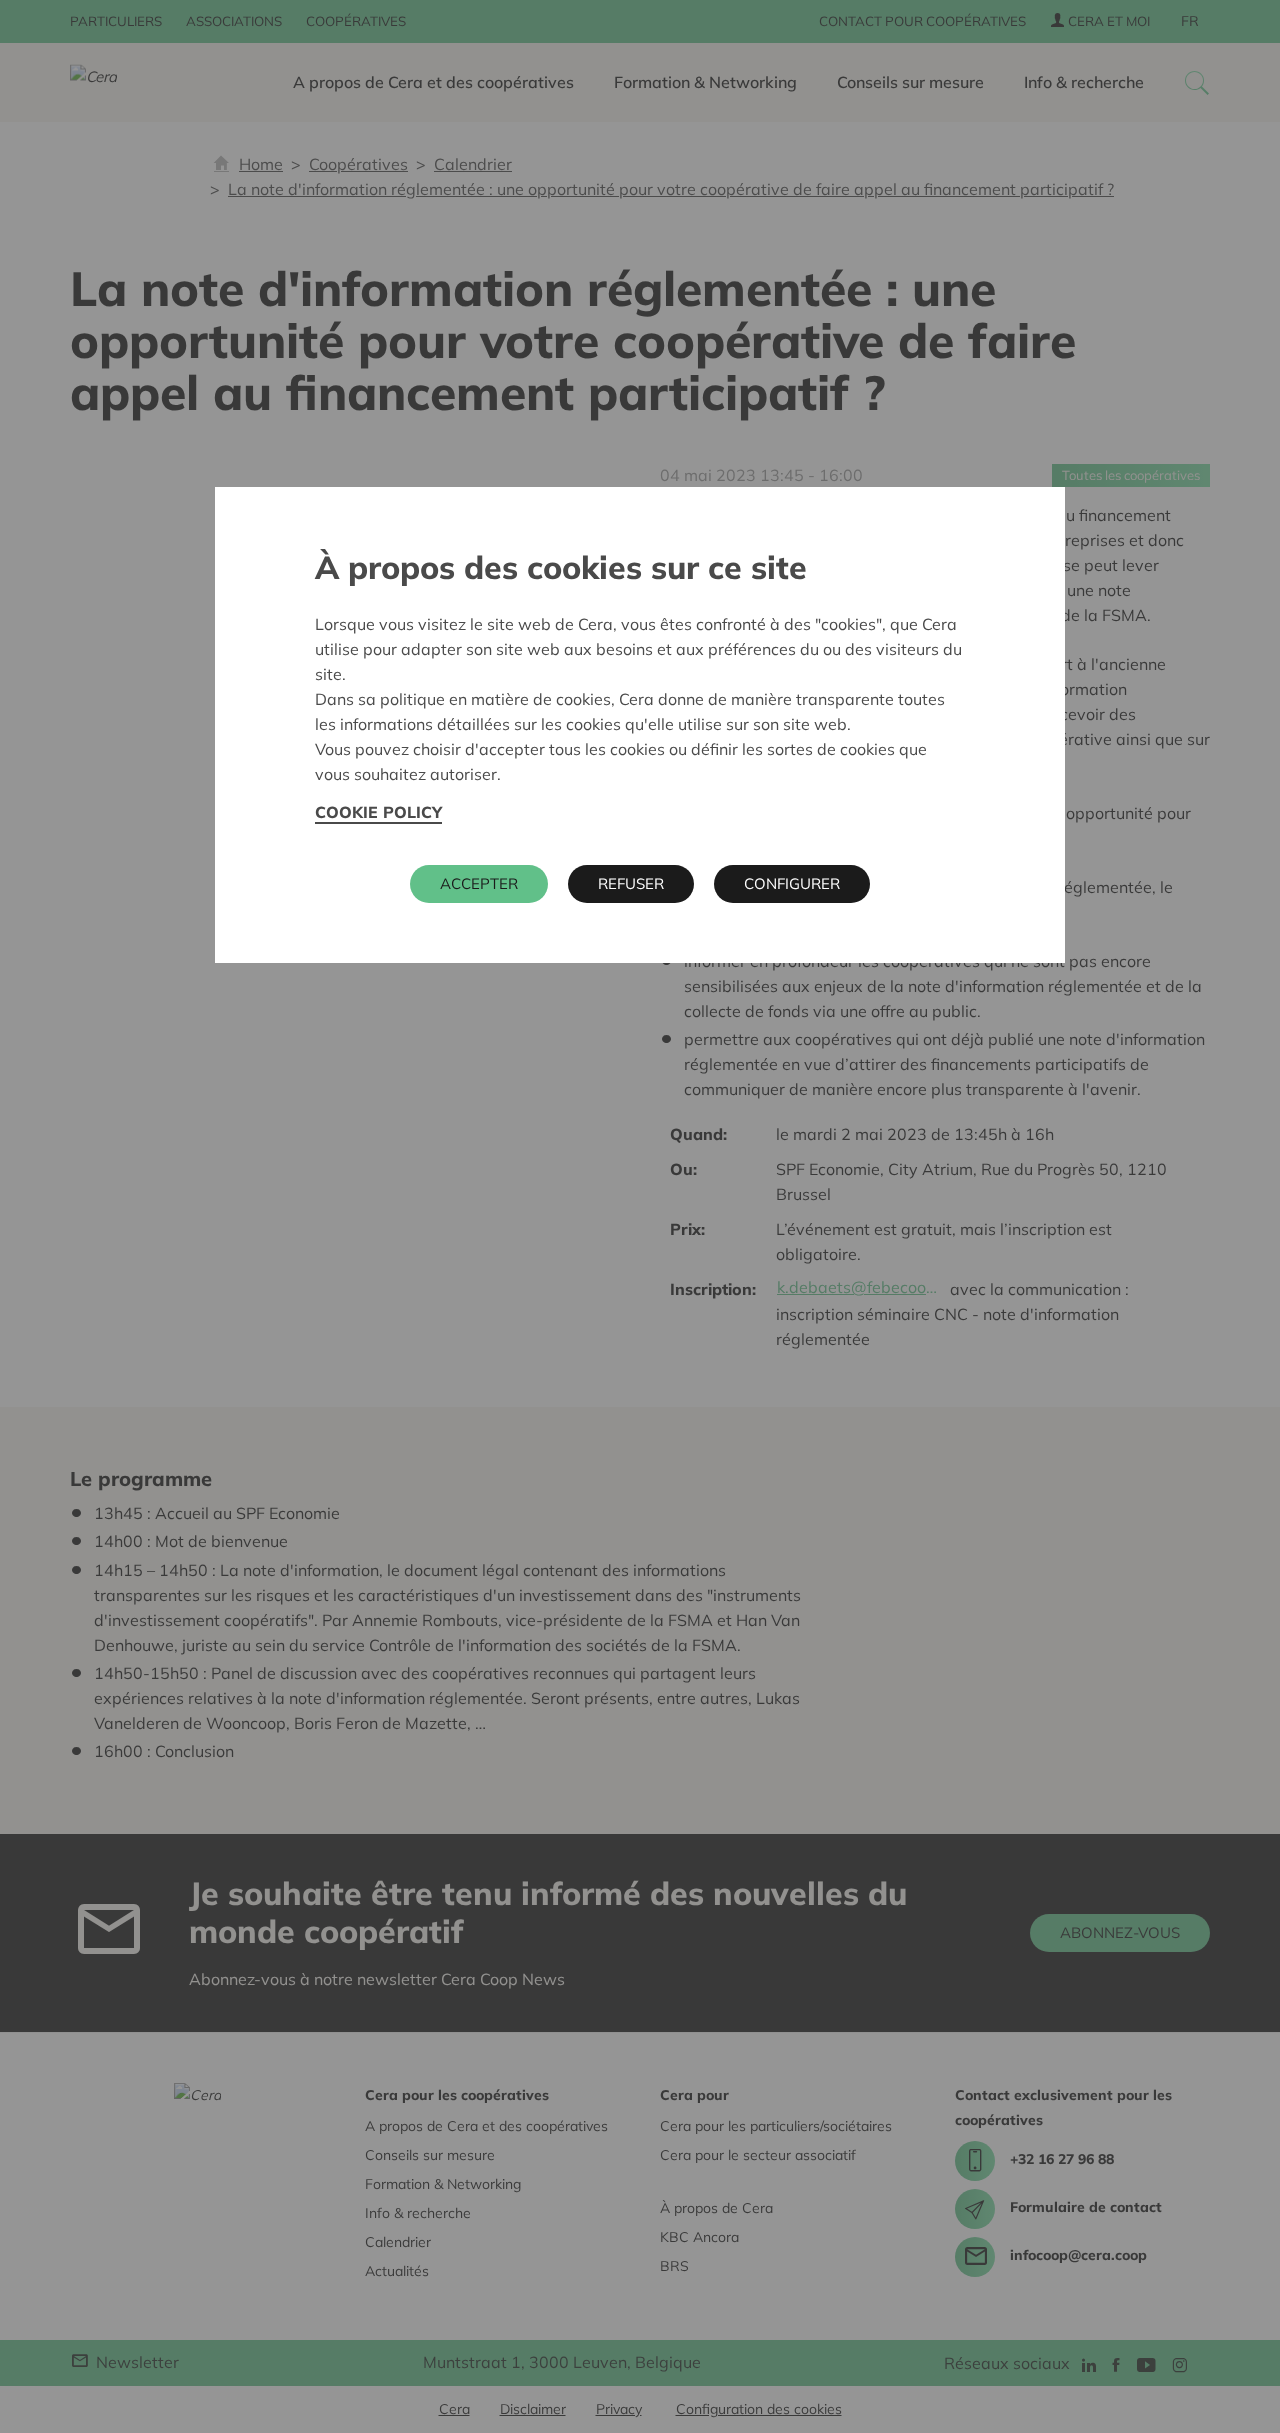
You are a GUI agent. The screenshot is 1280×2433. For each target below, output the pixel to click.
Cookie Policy (378, 812)
